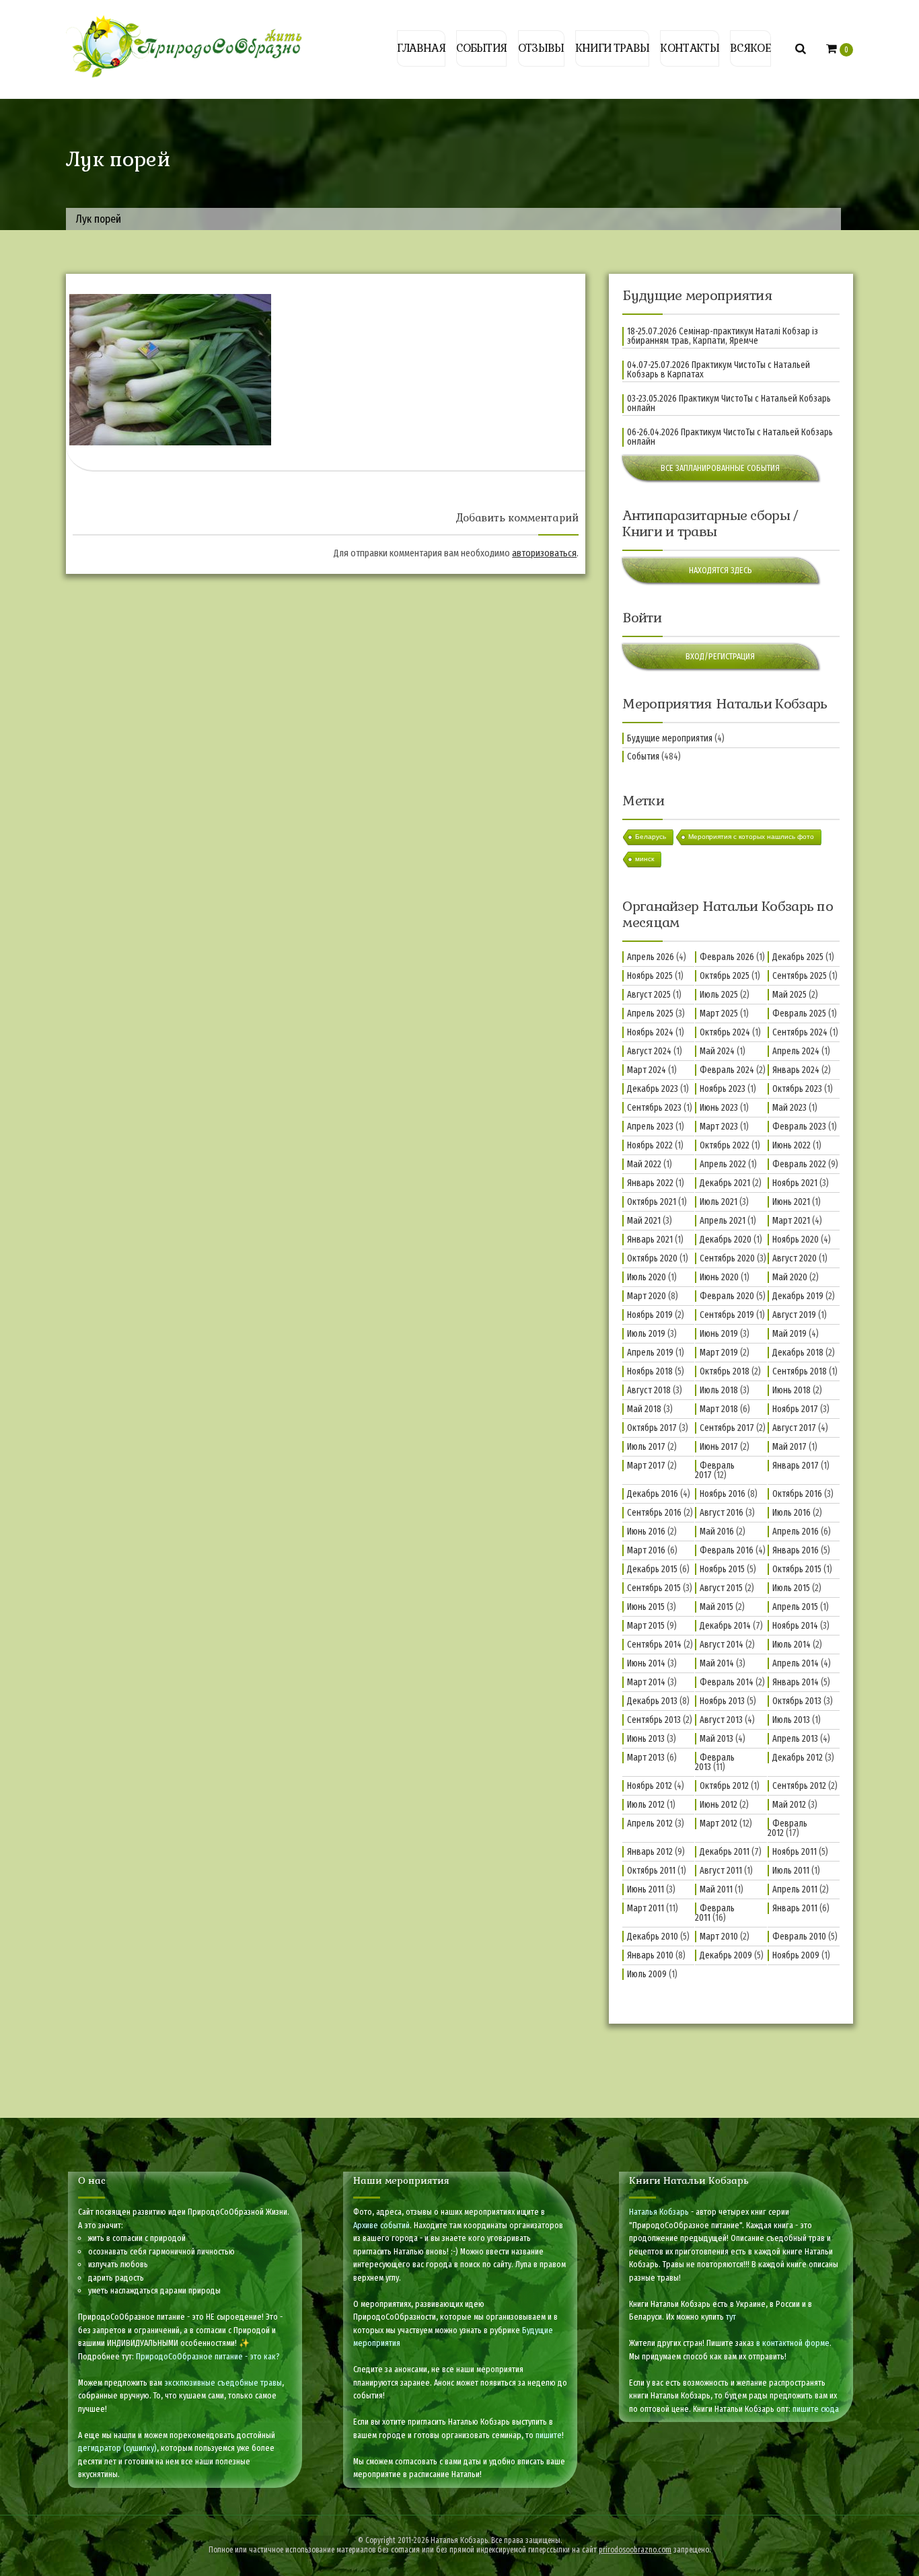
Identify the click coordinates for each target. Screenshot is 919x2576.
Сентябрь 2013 (654, 1720)
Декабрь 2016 (653, 1494)
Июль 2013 (791, 1720)
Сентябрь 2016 (654, 1513)
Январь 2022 (650, 1183)
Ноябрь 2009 (796, 1955)
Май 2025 (789, 995)
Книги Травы (612, 48)
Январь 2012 (650, 1852)
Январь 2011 (795, 1908)
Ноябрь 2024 (650, 1032)
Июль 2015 (791, 1588)
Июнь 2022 (792, 1145)
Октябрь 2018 (725, 1371)
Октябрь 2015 (797, 1569)
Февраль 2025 (799, 1014)
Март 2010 (719, 1937)
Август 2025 (649, 995)
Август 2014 (722, 1645)
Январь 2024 (796, 1070)
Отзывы (541, 48)
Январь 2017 (796, 1466)
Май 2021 (644, 1221)
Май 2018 (644, 1409)
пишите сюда (816, 2409)
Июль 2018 (719, 1390)
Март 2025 (719, 1014)
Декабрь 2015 (652, 1569)
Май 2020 (790, 1277)
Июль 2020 (647, 1277)
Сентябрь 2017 (727, 1428)
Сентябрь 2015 (654, 1588)
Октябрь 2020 (652, 1258)
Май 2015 (716, 1607)
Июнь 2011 (646, 1889)
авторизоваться (544, 553)
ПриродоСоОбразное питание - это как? (208, 2356)
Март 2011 (646, 1908)
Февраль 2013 (715, 1762)
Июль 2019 (646, 1334)
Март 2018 (719, 1409)
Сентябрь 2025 (800, 976)
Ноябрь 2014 (795, 1626)
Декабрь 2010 (653, 1937)
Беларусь (651, 837)
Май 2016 (717, 1532)
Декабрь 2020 (726, 1240)
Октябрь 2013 (797, 1701)
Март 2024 (647, 1070)
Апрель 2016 (796, 1532)
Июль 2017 (646, 1447)
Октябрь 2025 (725, 976)
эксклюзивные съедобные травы (223, 2383)
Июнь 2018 (792, 1390)
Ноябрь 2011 (795, 1852)
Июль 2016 (792, 1513)
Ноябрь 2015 (722, 1569)
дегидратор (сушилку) (117, 2448)
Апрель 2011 (795, 1889)
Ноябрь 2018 (650, 1371)
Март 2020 (647, 1296)
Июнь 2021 (791, 1202)
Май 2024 (717, 1051)
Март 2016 (646, 1550)
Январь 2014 (796, 1682)
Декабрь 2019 (798, 1296)
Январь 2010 (650, 1955)
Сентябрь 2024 (800, 1032)
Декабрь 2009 (726, 1955)
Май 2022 (644, 1164)
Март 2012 (719, 1824)
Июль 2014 (792, 1645)
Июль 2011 (791, 1871)
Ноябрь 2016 (723, 1494)
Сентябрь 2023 (654, 1108)
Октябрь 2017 (652, 1428)
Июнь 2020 (719, 1277)
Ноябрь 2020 (796, 1240)
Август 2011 (721, 1871)
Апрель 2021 (723, 1221)
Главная (421, 48)
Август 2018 (649, 1390)
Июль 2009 (647, 1974)
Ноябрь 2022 (650, 1145)
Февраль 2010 (799, 1937)
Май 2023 (789, 1108)
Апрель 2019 (650, 1353)
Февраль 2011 (715, 1913)
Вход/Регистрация (720, 656)
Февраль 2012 (787, 1828)
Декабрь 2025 (798, 957)
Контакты (689, 48)
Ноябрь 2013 (722, 1701)
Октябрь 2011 (651, 1871)
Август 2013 (721, 1720)
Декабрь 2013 (652, 1701)
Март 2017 (646, 1466)
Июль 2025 (719, 995)
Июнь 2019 (719, 1334)
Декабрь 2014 (725, 1626)
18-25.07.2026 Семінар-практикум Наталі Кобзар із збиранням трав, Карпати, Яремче (723, 336)
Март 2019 (719, 1353)
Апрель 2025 (650, 1014)
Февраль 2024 (727, 1070)
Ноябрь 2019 (650, 1315)
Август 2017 (794, 1428)
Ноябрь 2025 (650, 976)
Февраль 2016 (727, 1550)
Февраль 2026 (727, 957)
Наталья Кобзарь (659, 2212)
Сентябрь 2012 (799, 1786)
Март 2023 (719, 1127)
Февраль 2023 (799, 1127)
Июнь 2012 (719, 1805)
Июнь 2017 (719, 1447)
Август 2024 (649, 1051)
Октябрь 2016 (797, 1494)
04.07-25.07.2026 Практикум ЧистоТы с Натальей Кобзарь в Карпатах (719, 370)
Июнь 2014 (646, 1663)
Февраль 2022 (799, 1164)
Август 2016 (722, 1513)
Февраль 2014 (727, 1682)
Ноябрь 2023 (723, 1089)
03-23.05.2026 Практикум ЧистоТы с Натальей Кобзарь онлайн (729, 404)
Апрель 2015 (795, 1607)
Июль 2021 (719, 1202)
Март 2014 (646, 1682)
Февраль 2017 (715, 1470)
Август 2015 (721, 1588)
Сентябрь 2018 (800, 1371)
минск (645, 859)
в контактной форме (793, 2343)
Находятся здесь (721, 570)
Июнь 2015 (646, 1607)
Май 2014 (717, 1663)
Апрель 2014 (796, 1663)
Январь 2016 (796, 1550)
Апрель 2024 (796, 1051)
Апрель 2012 (650, 1824)
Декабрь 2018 (798, 1353)
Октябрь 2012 (724, 1786)
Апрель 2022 (723, 1164)
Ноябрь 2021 (795, 1183)
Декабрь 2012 (798, 1758)
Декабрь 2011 (725, 1852)
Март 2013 (646, 1758)
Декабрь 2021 (725, 1183)
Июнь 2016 (646, 1532)
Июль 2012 (646, 1805)
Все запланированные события (720, 468)
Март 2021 (791, 1221)
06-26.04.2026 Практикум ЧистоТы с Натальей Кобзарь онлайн (730, 437)
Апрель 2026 (651, 957)
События (481, 48)
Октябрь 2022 (725, 1145)
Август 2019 (794, 1315)
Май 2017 (789, 1447)
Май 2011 (716, 1889)
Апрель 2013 (795, 1739)
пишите (549, 2435)
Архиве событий (381, 2225)
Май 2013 (716, 1739)
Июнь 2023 (719, 1108)
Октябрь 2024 (725, 1032)
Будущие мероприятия (670, 738)
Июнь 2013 (646, 1739)
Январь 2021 (650, 1240)
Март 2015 (646, 1626)
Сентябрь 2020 (727, 1258)
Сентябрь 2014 (654, 1645)
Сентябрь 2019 (727, 1315)
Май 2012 (789, 1805)
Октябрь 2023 (797, 1089)
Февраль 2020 (727, 1296)
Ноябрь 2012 (650, 1786)
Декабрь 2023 (653, 1089)
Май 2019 (789, 1334)
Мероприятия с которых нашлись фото (751, 837)
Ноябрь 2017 (795, 1409)
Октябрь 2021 (652, 1202)
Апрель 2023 (650, 1127)
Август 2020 (795, 1258)
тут (731, 2317)
